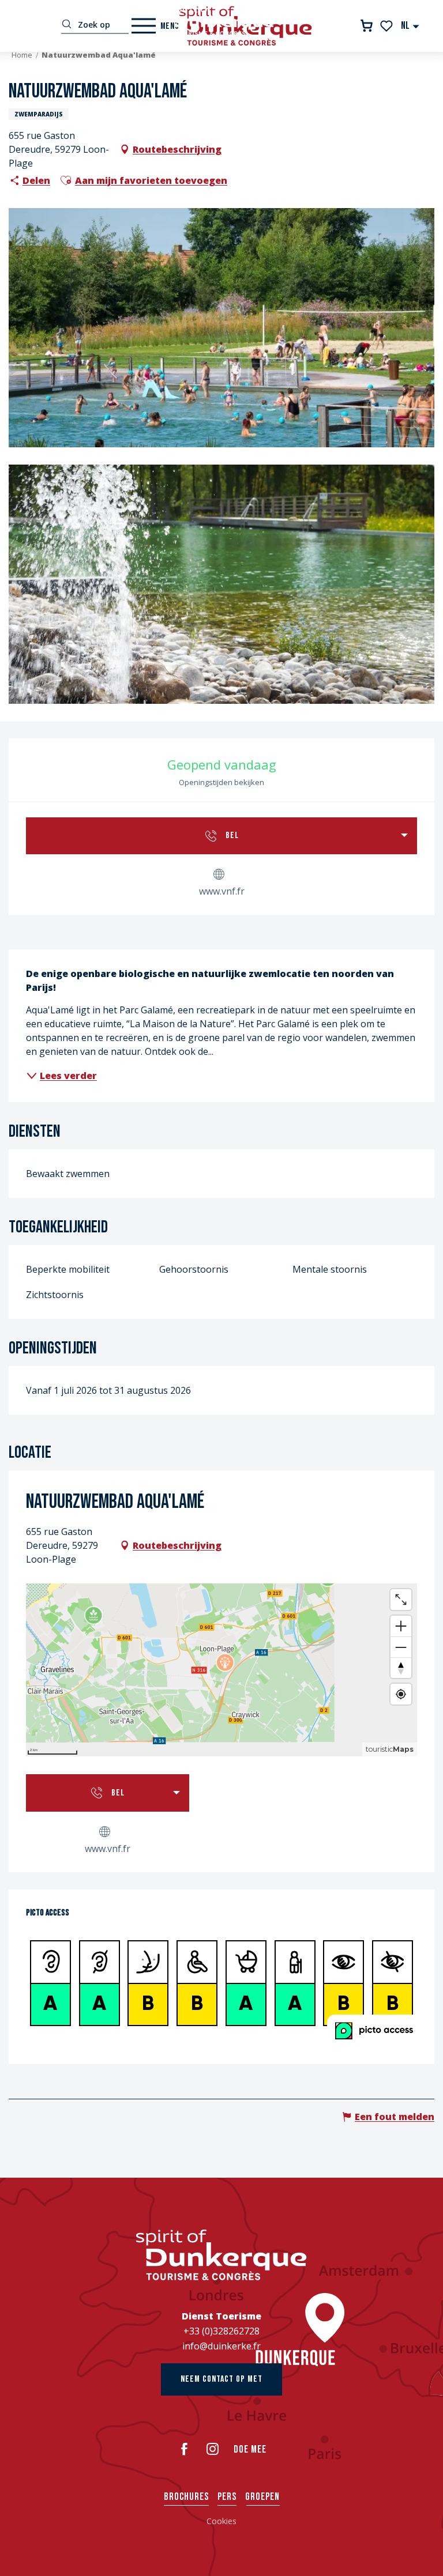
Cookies (221, 2521)
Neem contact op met (221, 2379)
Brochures (186, 2497)
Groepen (262, 2497)
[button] (410, 26)
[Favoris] (387, 26)
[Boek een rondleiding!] (367, 26)
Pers (227, 2497)
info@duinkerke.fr (221, 2346)
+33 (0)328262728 (221, 2331)
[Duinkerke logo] (221, 2255)
